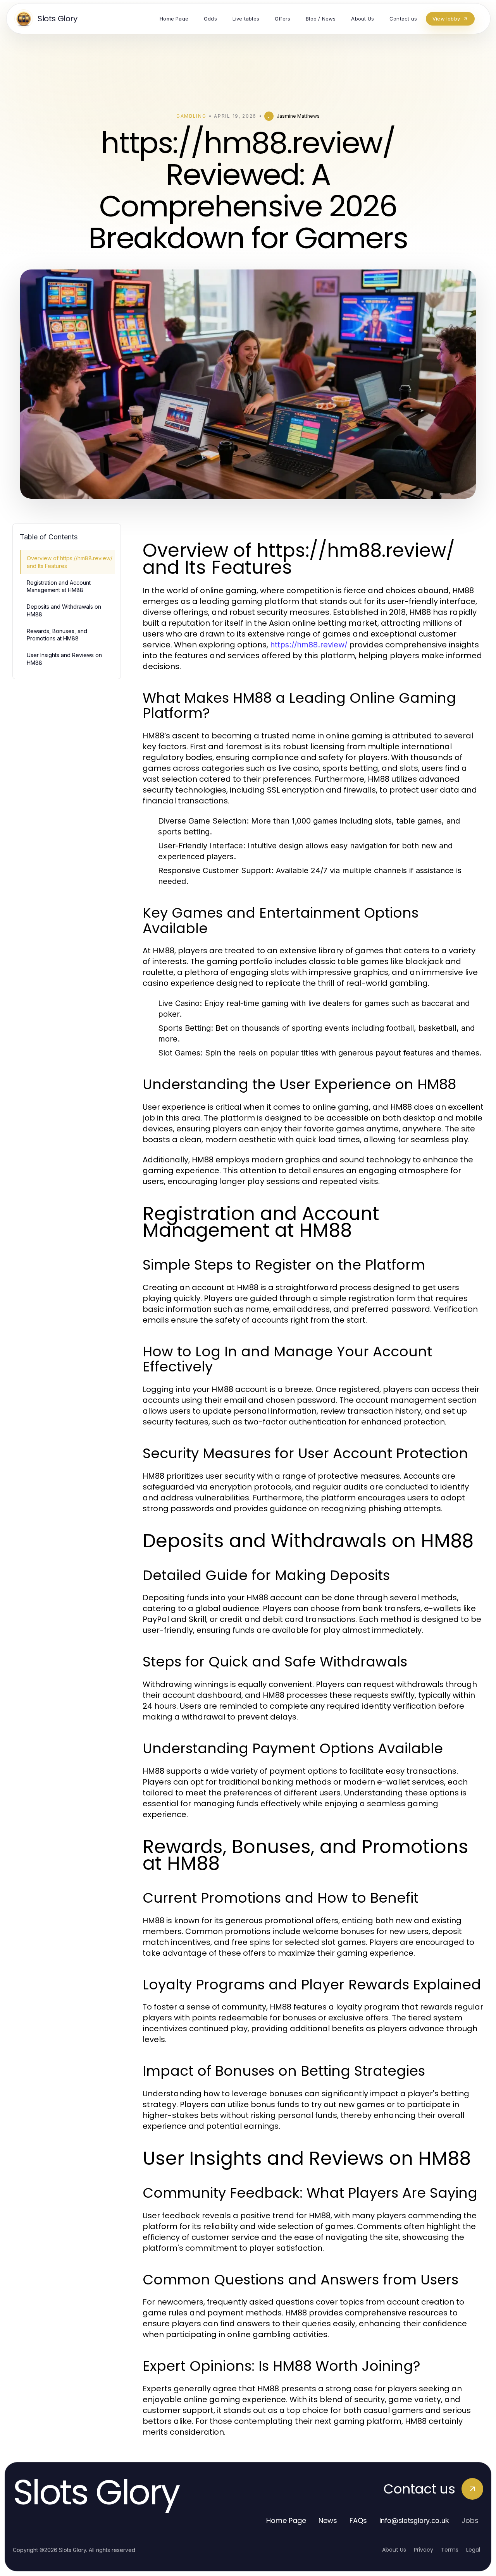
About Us (394, 2550)
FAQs (358, 2520)
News (328, 2520)
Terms (450, 2550)
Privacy (424, 2550)
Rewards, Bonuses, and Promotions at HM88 (57, 635)
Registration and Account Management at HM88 (59, 586)
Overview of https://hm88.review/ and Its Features (70, 562)
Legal (473, 2550)
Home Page (286, 2520)
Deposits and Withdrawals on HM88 (64, 610)
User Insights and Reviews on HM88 (64, 659)
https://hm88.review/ (309, 645)
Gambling (191, 116)
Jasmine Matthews (298, 116)
